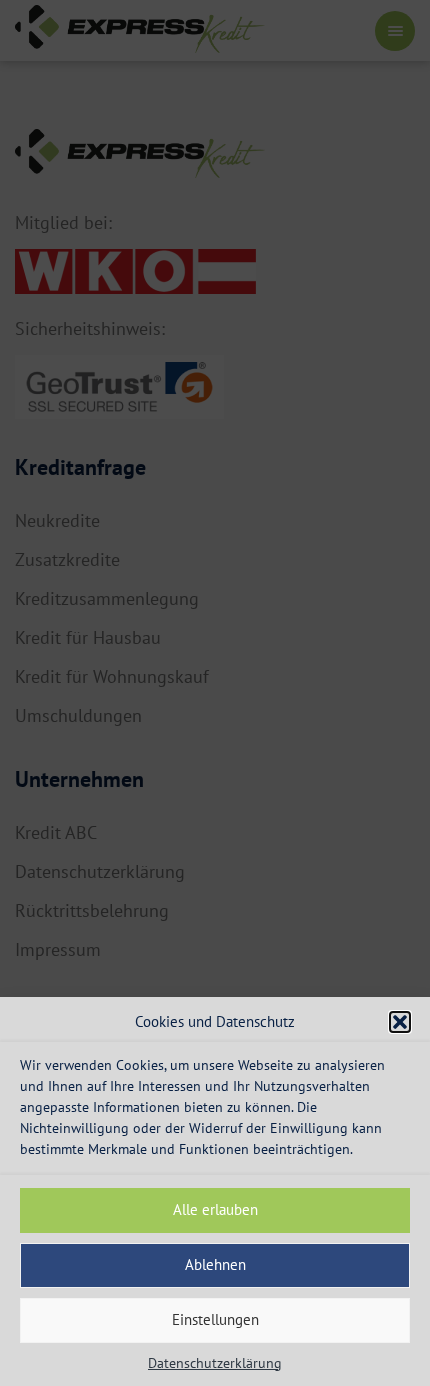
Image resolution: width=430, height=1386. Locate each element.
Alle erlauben (215, 1209)
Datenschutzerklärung (215, 1363)
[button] (400, 1022)
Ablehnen (215, 1264)
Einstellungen (215, 1319)
